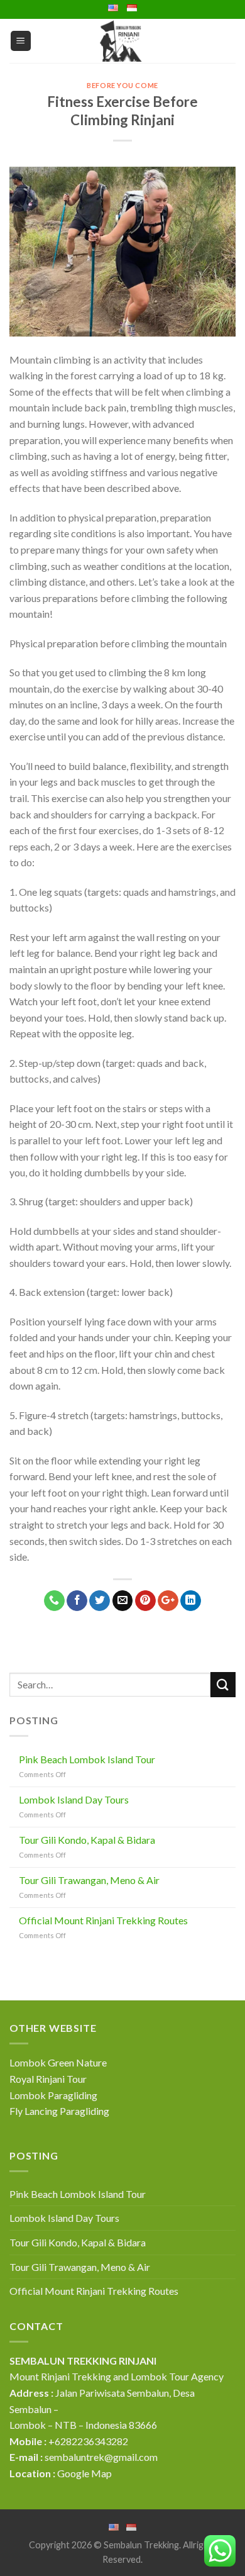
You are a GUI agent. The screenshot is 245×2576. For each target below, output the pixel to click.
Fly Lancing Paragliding (59, 2111)
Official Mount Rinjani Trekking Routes (103, 1920)
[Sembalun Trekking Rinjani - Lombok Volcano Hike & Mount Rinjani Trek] (122, 41)
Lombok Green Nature (58, 2062)
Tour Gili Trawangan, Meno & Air (89, 1880)
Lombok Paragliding (53, 2095)
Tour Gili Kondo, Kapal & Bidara (87, 1840)
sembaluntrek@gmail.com (101, 2457)
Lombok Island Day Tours (74, 1799)
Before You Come (122, 85)
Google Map (84, 2473)
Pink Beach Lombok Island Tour (87, 1759)
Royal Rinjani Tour (48, 2079)
